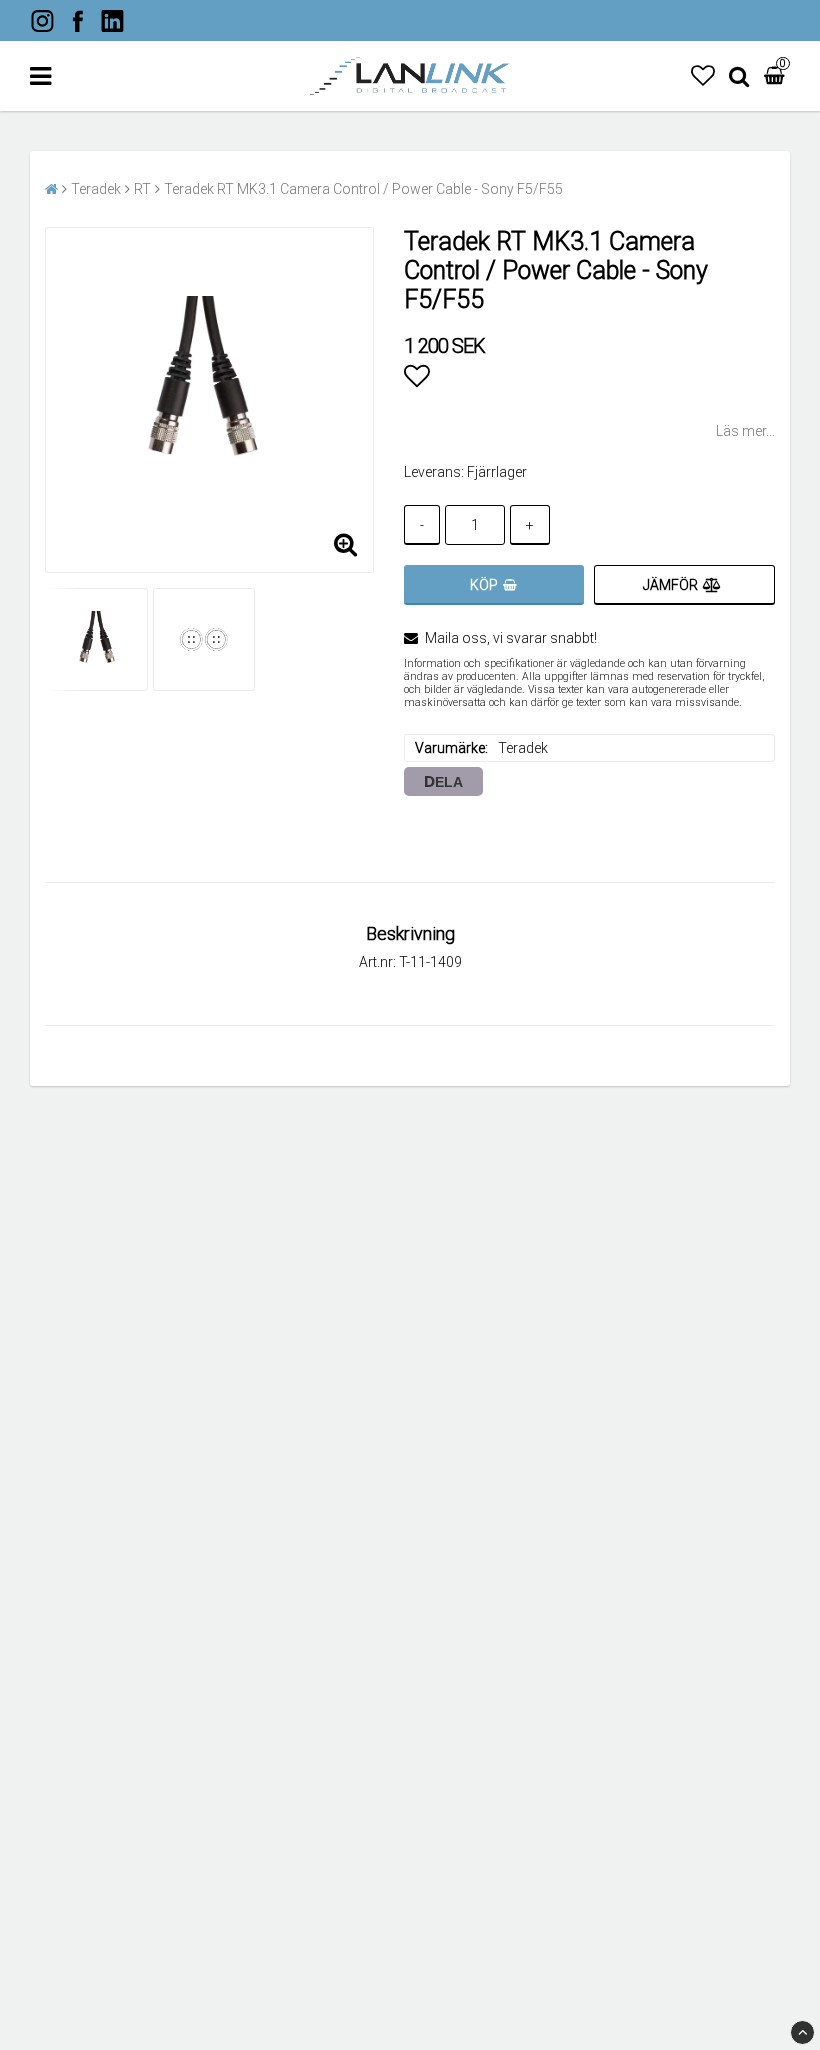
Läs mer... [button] (745, 431)
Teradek (96, 189)
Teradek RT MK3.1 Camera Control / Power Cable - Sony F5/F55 (363, 189)
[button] (703, 76)
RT (142, 189)
